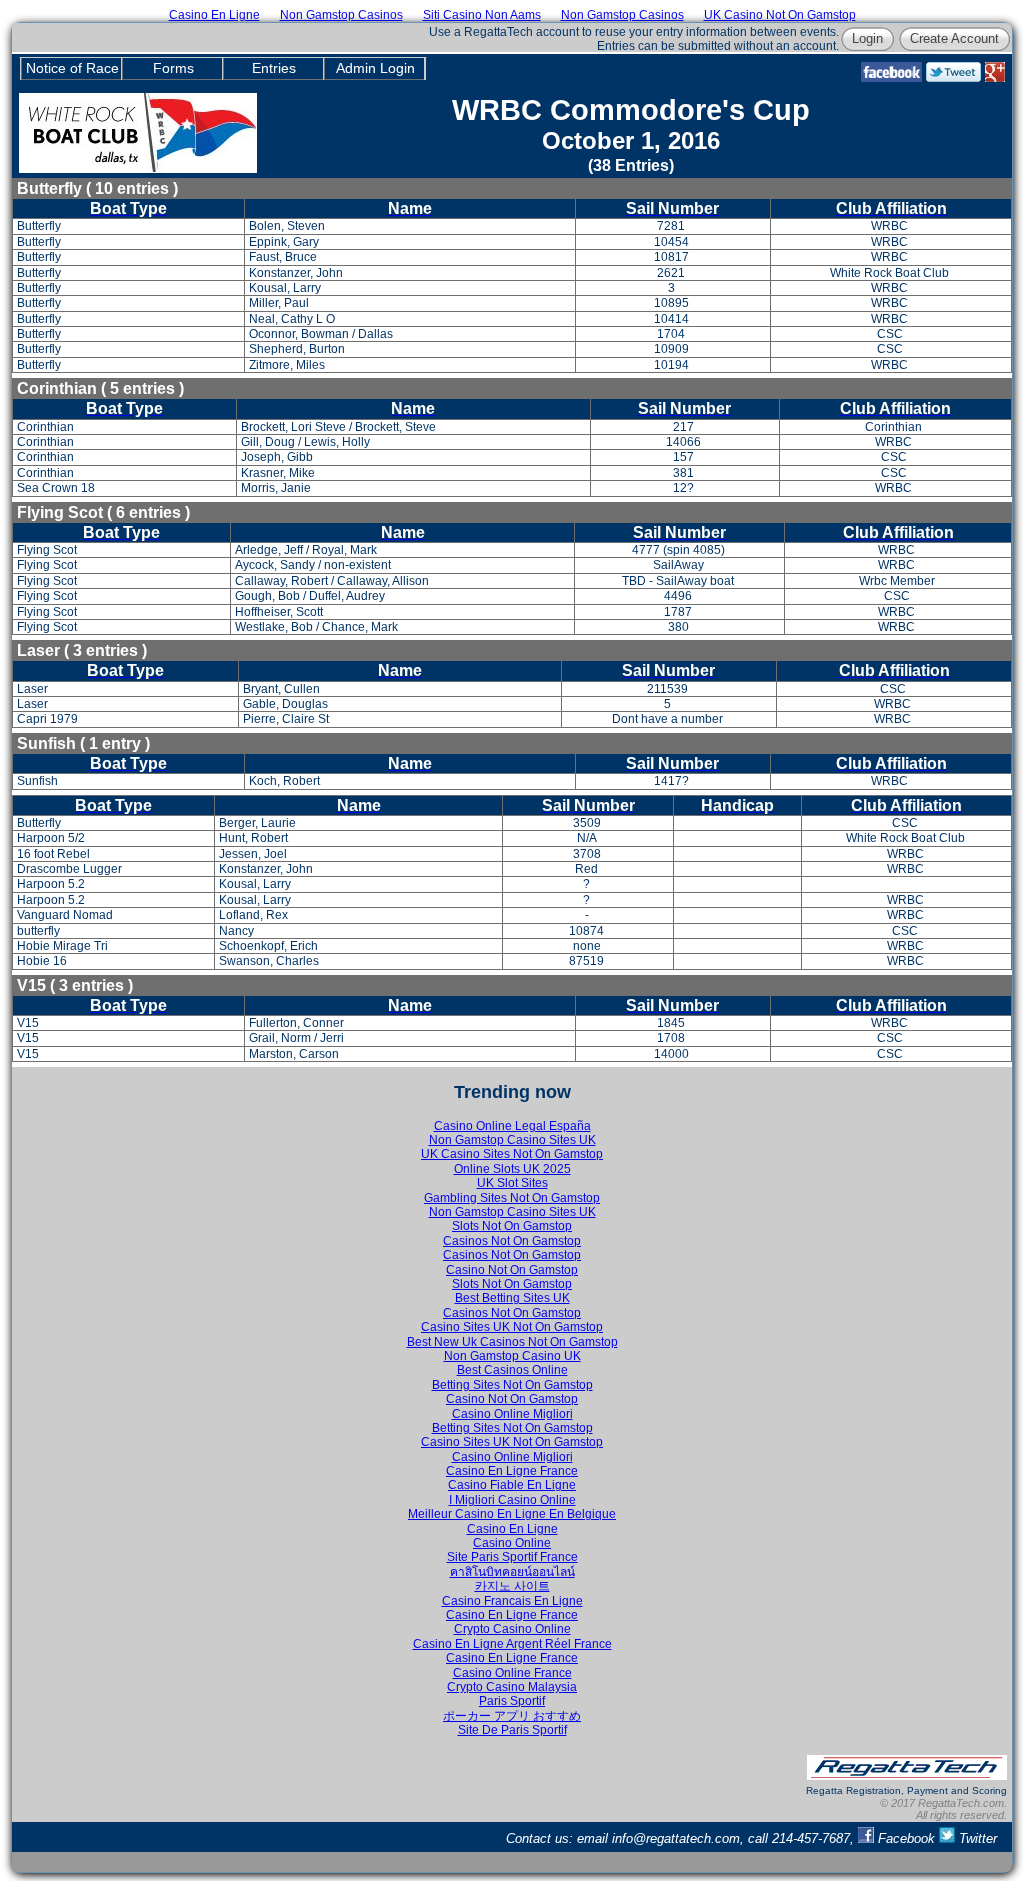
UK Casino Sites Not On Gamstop (512, 1154)
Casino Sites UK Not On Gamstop (512, 1327)
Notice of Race (72, 68)
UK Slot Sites (512, 1183)
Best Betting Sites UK (512, 1298)
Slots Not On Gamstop (512, 1226)
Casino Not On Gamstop (512, 1270)
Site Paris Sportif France (512, 1557)
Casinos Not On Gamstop (512, 1241)
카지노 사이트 (512, 1586)
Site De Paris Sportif (512, 1730)
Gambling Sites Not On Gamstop (512, 1198)
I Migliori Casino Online (512, 1500)
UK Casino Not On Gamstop (780, 15)
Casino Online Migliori (512, 1414)
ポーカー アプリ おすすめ (512, 1716)
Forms (173, 68)
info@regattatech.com (676, 1838)
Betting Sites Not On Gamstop (512, 1385)
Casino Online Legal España (512, 1126)
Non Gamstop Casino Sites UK (512, 1140)
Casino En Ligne (214, 15)
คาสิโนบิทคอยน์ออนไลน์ (512, 1572)
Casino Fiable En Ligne (512, 1485)
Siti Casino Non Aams (482, 15)
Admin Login (375, 68)
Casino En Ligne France (512, 1471)
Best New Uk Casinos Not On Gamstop (512, 1342)
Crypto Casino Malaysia (512, 1687)
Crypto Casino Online (512, 1629)
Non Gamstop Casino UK (512, 1356)
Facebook (906, 1838)
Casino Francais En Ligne (512, 1601)
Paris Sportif (512, 1701)
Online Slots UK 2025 (512, 1169)
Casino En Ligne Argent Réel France (512, 1644)
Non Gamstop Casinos (341, 15)
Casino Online (512, 1543)
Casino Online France (512, 1673)
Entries (274, 68)
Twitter (976, 1838)
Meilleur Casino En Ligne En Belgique (512, 1514)
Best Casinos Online (512, 1370)
